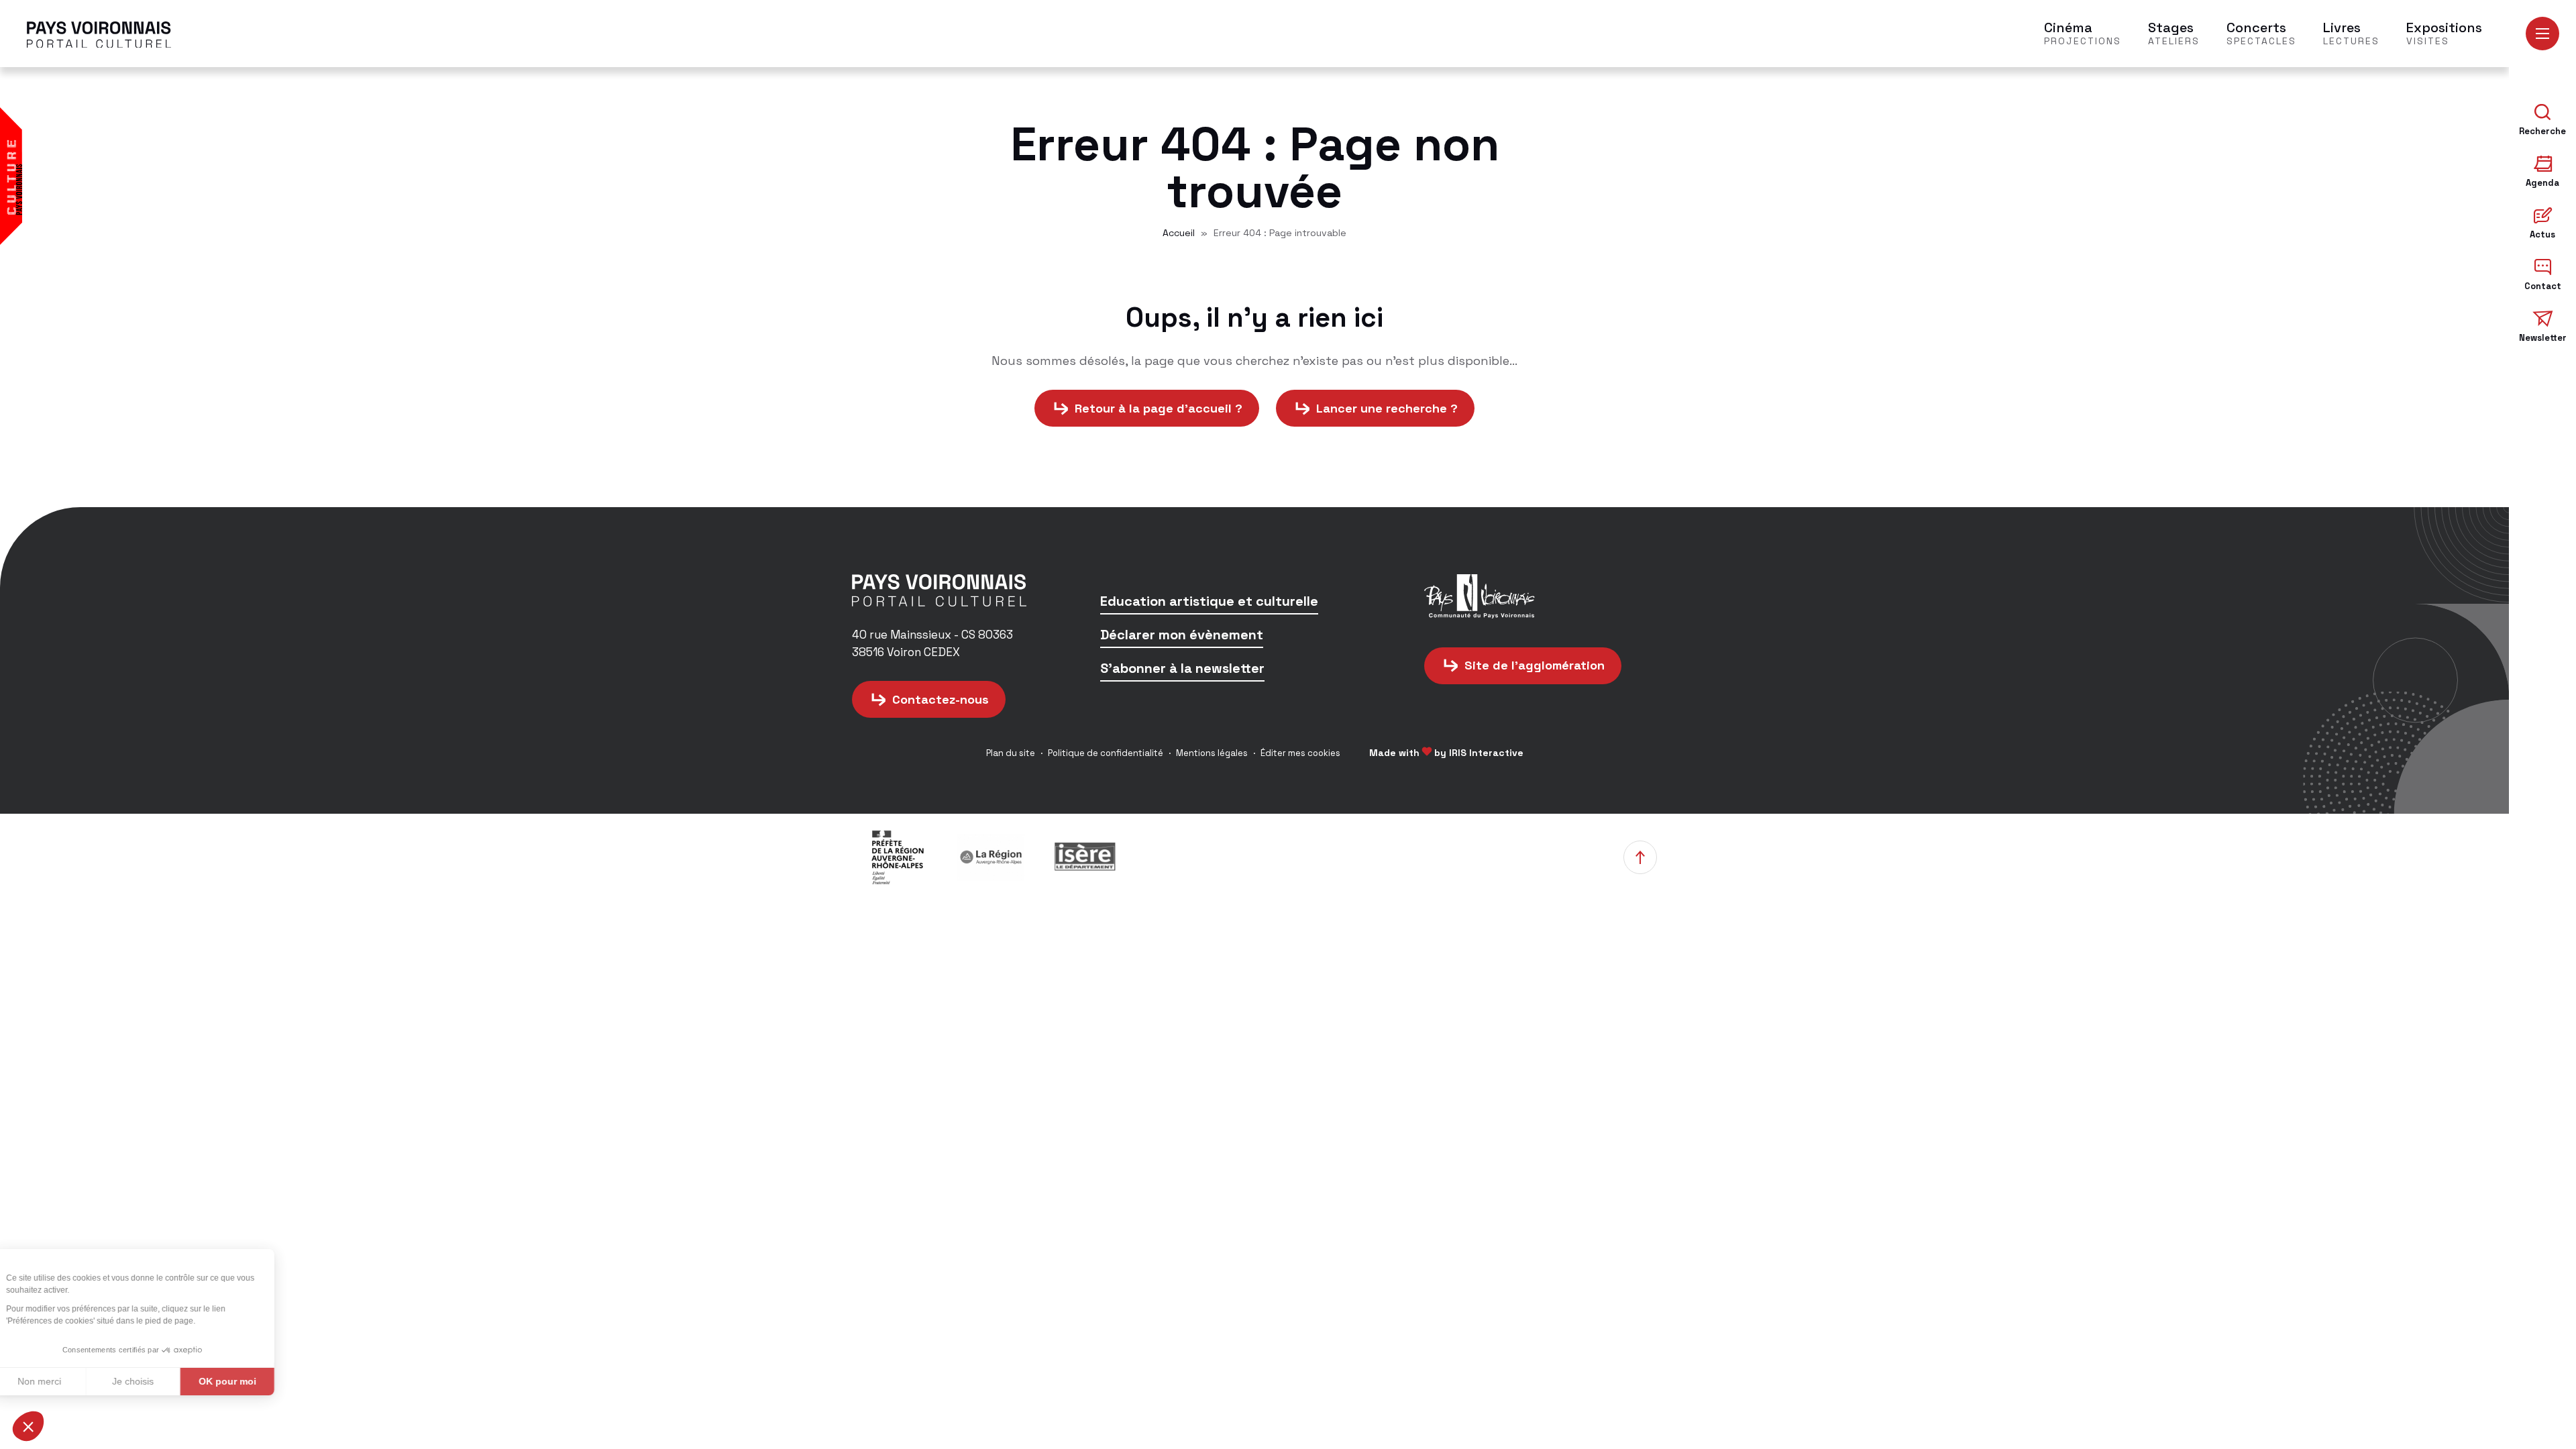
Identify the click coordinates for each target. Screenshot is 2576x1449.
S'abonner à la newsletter (1182, 669)
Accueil (1179, 233)
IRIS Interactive (1486, 753)
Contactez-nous (941, 699)
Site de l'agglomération (1535, 665)
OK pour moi (248, 1381)
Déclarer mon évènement (1182, 636)
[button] (28, 1426)
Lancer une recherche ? (1387, 408)
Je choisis (154, 1381)
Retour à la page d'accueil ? (1159, 408)
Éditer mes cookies (1300, 753)
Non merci (60, 1381)
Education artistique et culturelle (1209, 602)
